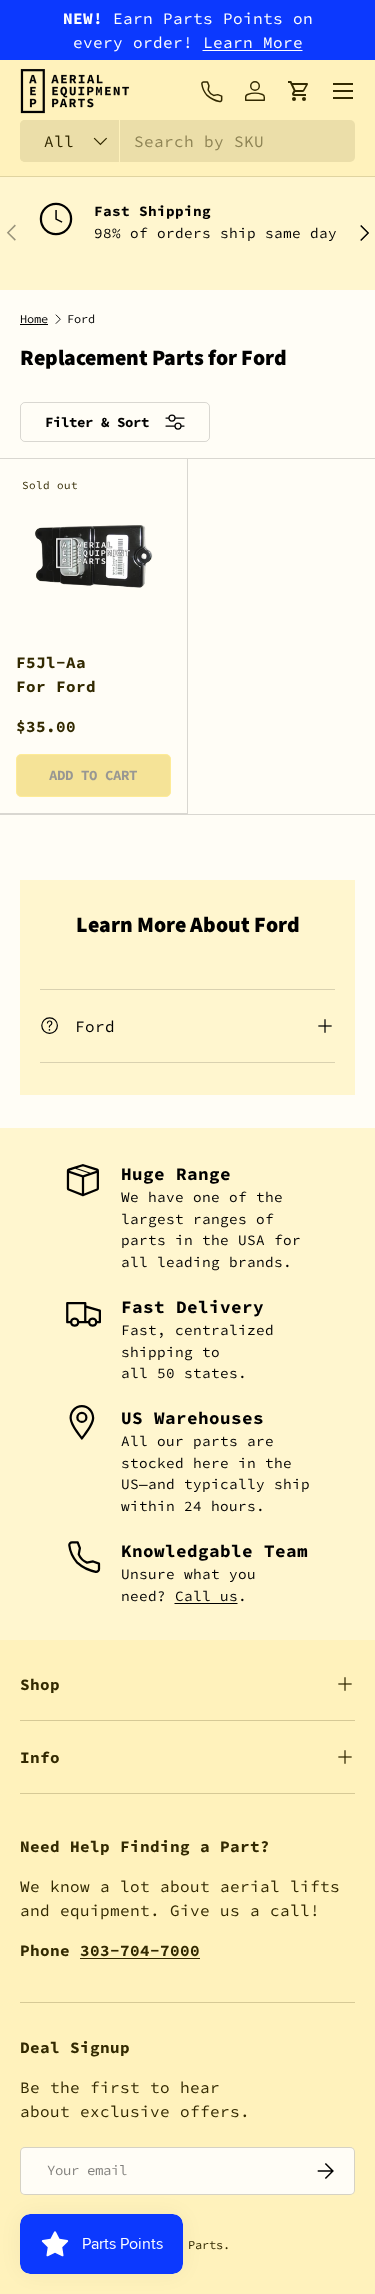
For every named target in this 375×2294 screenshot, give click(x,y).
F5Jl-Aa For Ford (56, 674)
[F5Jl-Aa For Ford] (93, 552)
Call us (206, 1596)
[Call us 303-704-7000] (211, 91)
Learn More (253, 42)
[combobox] (187, 141)
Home (34, 319)
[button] (299, 91)
